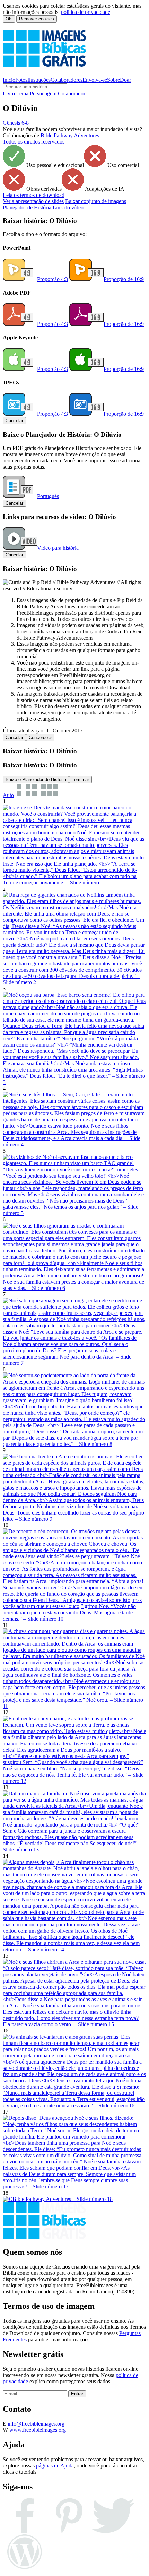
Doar (125, 80)
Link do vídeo (68, 207)
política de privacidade (86, 12)
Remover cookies (37, 19)
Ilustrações (39, 80)
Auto (8, 795)
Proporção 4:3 (52, 279)
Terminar (80, 779)
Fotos (21, 80)
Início (9, 80)
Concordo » (40, 738)
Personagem (43, 93)
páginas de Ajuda (55, 2466)
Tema (22, 93)
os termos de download (34, 195)
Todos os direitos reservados (34, 142)
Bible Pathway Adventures (70, 135)
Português (48, 496)
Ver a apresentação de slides (33, 201)
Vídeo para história (58, 548)
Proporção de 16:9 (124, 279)
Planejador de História (27, 207)
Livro (9, 93)
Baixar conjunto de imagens (96, 201)
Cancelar (14, 421)
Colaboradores (67, 80)
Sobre (113, 80)
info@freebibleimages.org (36, 2424)
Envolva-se (95, 80)
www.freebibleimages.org (38, 2430)
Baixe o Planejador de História (36, 779)
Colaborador (72, 93)
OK (9, 19)
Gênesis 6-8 (16, 123)
